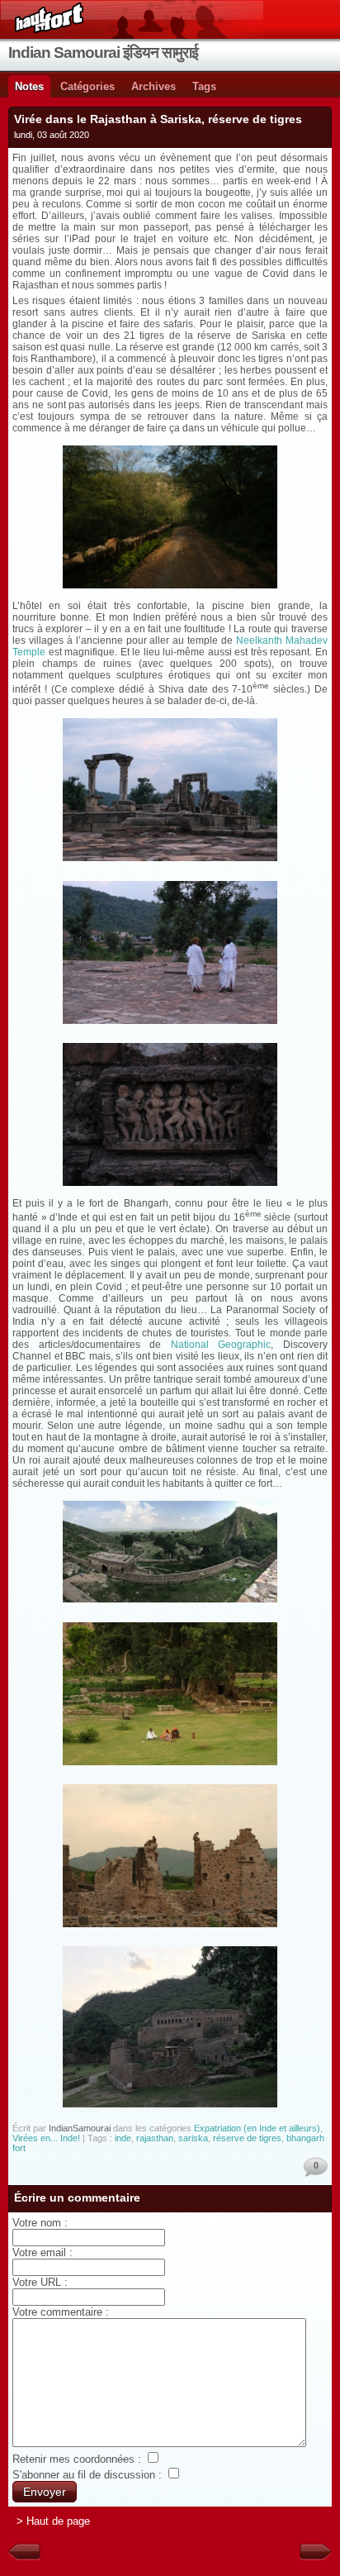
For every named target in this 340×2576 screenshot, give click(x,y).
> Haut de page (53, 2521)
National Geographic (221, 1345)
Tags (204, 86)
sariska (193, 2138)
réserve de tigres (247, 2138)
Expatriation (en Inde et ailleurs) (257, 2128)
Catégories (87, 86)
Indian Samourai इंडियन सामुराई (103, 52)
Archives (153, 86)
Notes (29, 86)
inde (123, 2138)
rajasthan (155, 2138)
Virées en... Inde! (46, 2138)
